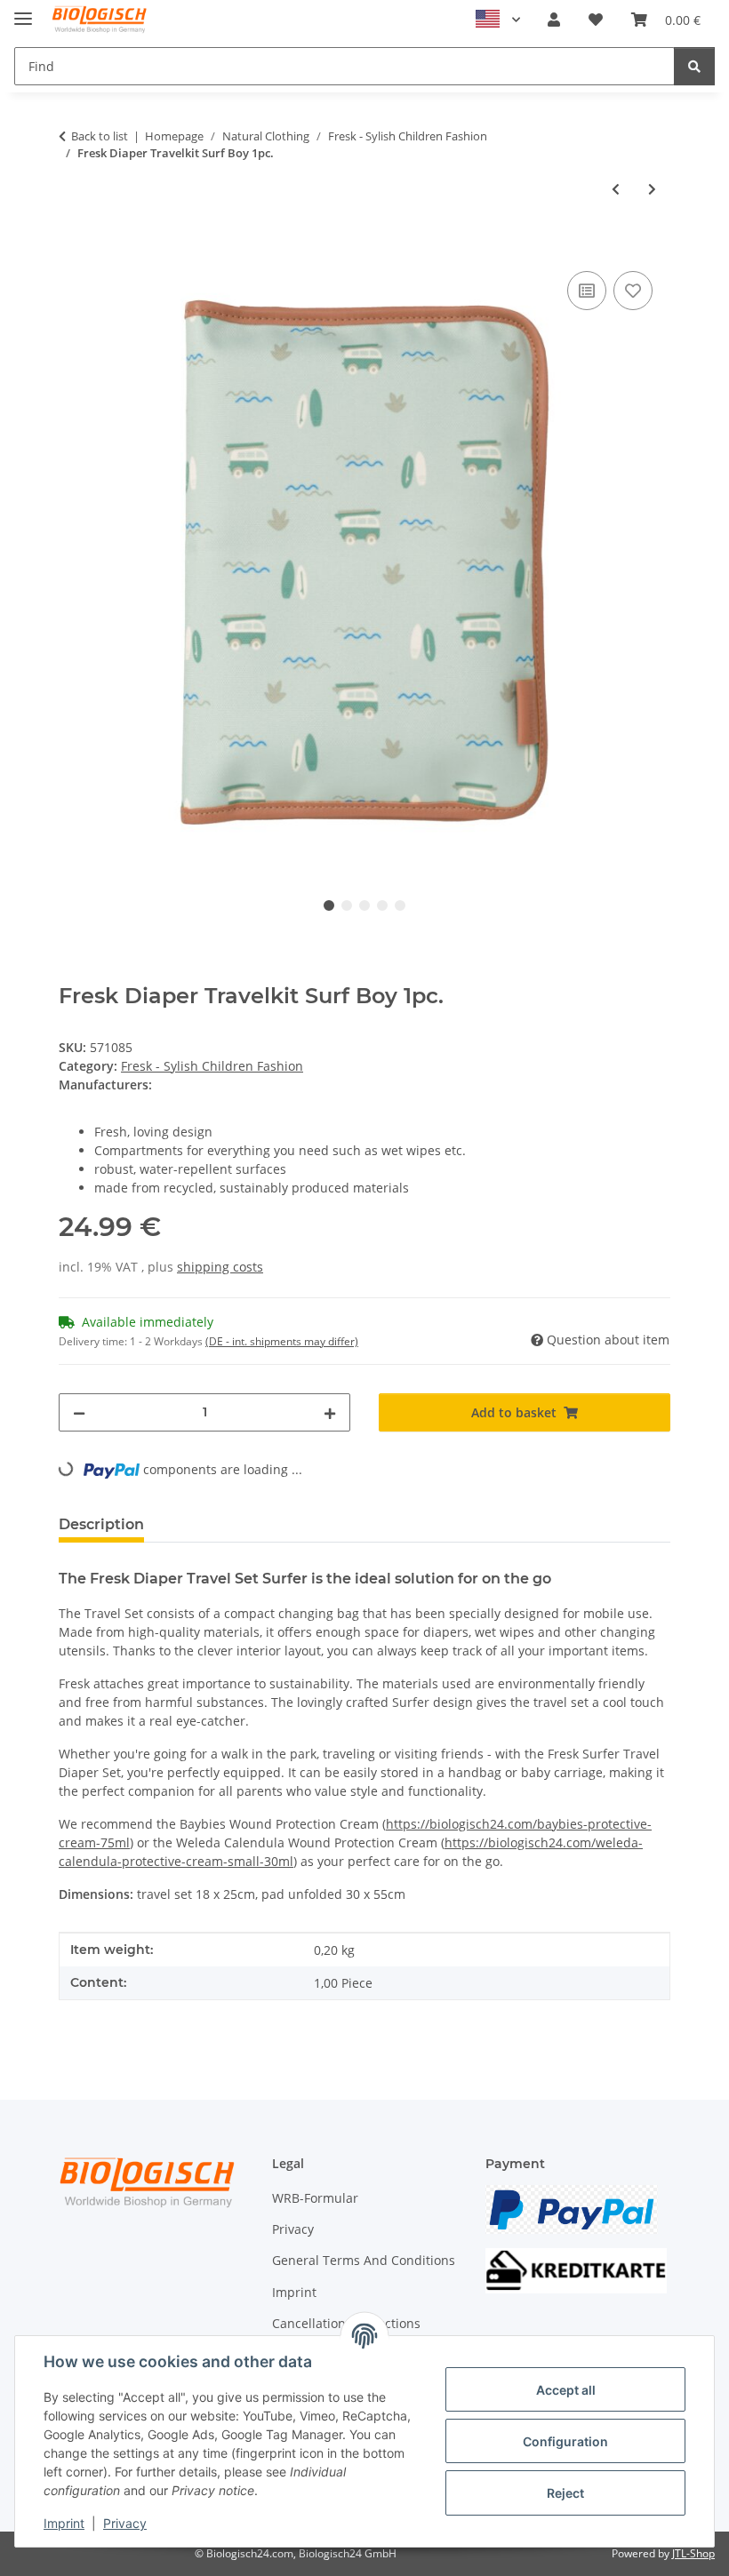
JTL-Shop (693, 2553)
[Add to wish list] (633, 291)
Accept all (566, 2390)
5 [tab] (400, 905)
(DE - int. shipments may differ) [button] (282, 1341)
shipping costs (220, 1267)
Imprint (64, 2523)
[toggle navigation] (23, 11)
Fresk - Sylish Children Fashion (212, 1066)
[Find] (694, 66)
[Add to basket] (73, 247)
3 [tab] (364, 905)
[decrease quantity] (79, 1412)
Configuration (565, 2441)
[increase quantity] (330, 1412)
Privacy (125, 2523)
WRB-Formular (315, 2198)
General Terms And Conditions (364, 2260)
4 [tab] (382, 905)
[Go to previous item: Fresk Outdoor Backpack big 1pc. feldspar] (616, 189)
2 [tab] (347, 905)
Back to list (100, 136)
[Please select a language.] (498, 20)
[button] (554, 20)
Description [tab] (101, 1524)
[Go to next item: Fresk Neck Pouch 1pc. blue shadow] (652, 189)
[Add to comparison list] (587, 291)
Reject (565, 2493)
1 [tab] (329, 905)
